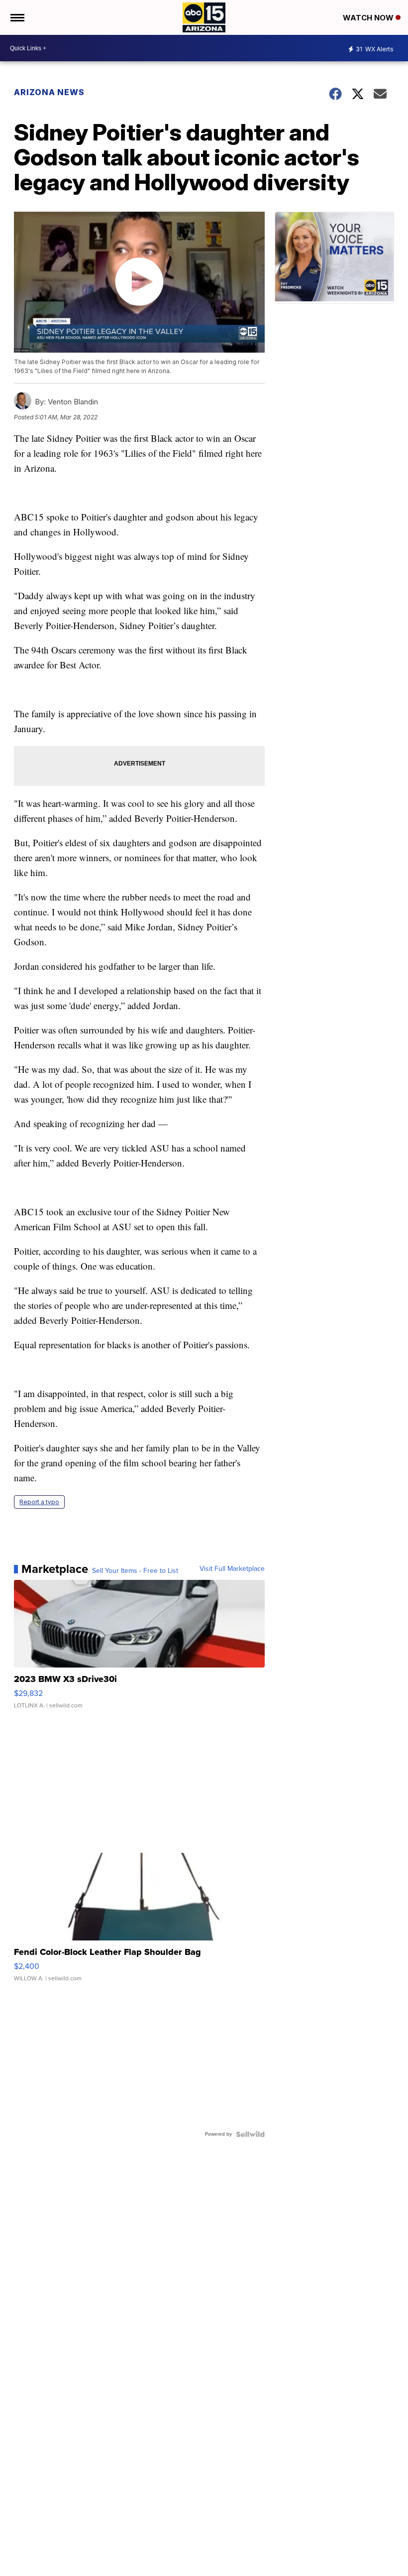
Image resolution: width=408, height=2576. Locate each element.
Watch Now (369, 18)
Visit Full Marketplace (232, 1569)
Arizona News (49, 92)
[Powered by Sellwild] (250, 2134)
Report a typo (39, 1502)
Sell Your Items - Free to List (135, 1571)
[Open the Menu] (17, 17)
